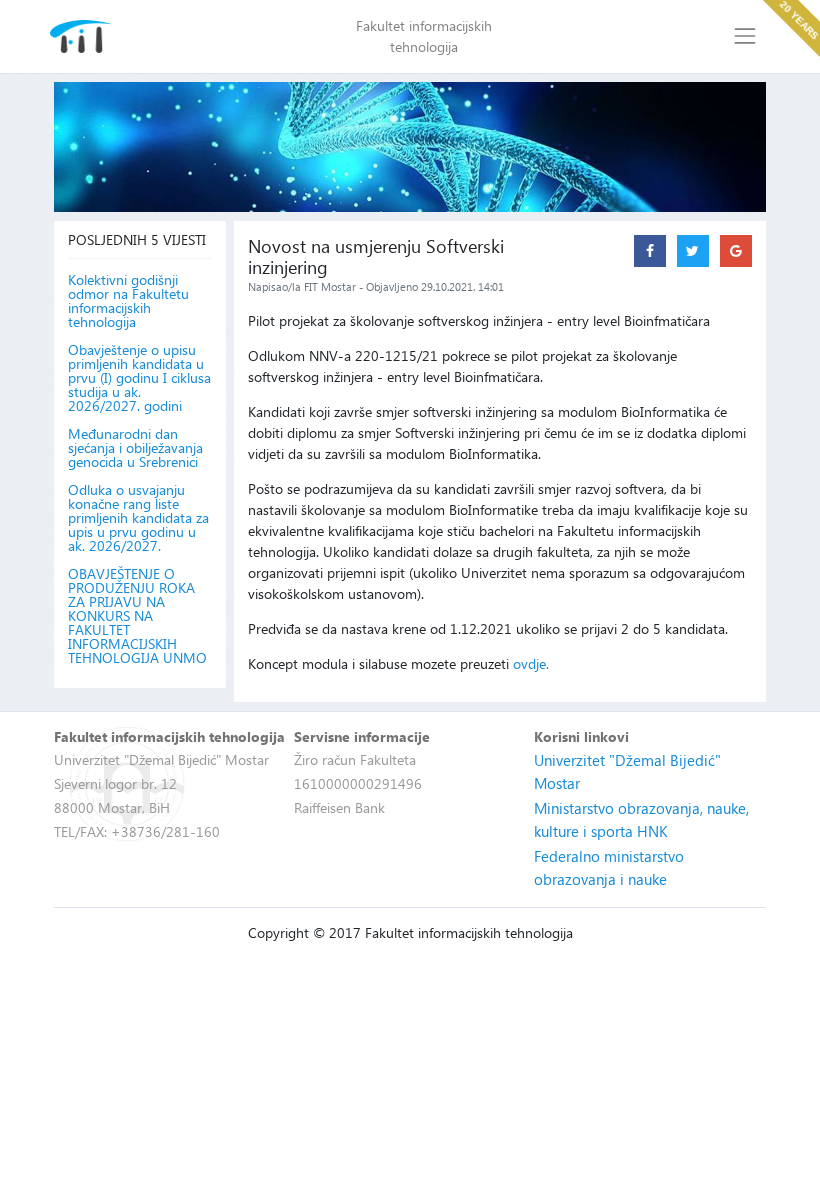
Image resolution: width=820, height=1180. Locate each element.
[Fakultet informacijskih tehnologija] (81, 36)
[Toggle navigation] (745, 36)
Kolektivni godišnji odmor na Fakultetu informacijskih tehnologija (128, 301)
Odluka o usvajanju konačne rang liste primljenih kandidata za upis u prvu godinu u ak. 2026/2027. (138, 518)
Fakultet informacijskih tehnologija (424, 36)
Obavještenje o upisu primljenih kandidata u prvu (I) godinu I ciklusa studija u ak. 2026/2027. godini (139, 378)
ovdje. (531, 663)
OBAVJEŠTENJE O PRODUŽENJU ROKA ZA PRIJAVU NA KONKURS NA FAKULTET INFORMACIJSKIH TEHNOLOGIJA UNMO (137, 616)
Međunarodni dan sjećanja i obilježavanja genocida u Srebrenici (135, 448)
